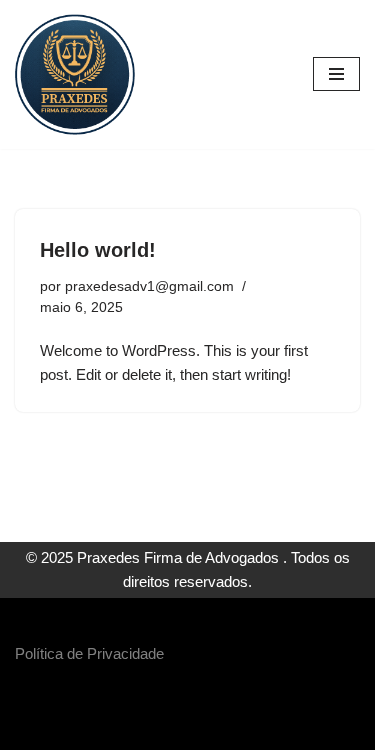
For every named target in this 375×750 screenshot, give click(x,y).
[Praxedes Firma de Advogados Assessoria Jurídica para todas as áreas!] (75, 74)
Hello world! (98, 250)
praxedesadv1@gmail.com (149, 286)
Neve (112, 729)
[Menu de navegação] (336, 74)
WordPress (243, 729)
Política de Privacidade (89, 653)
